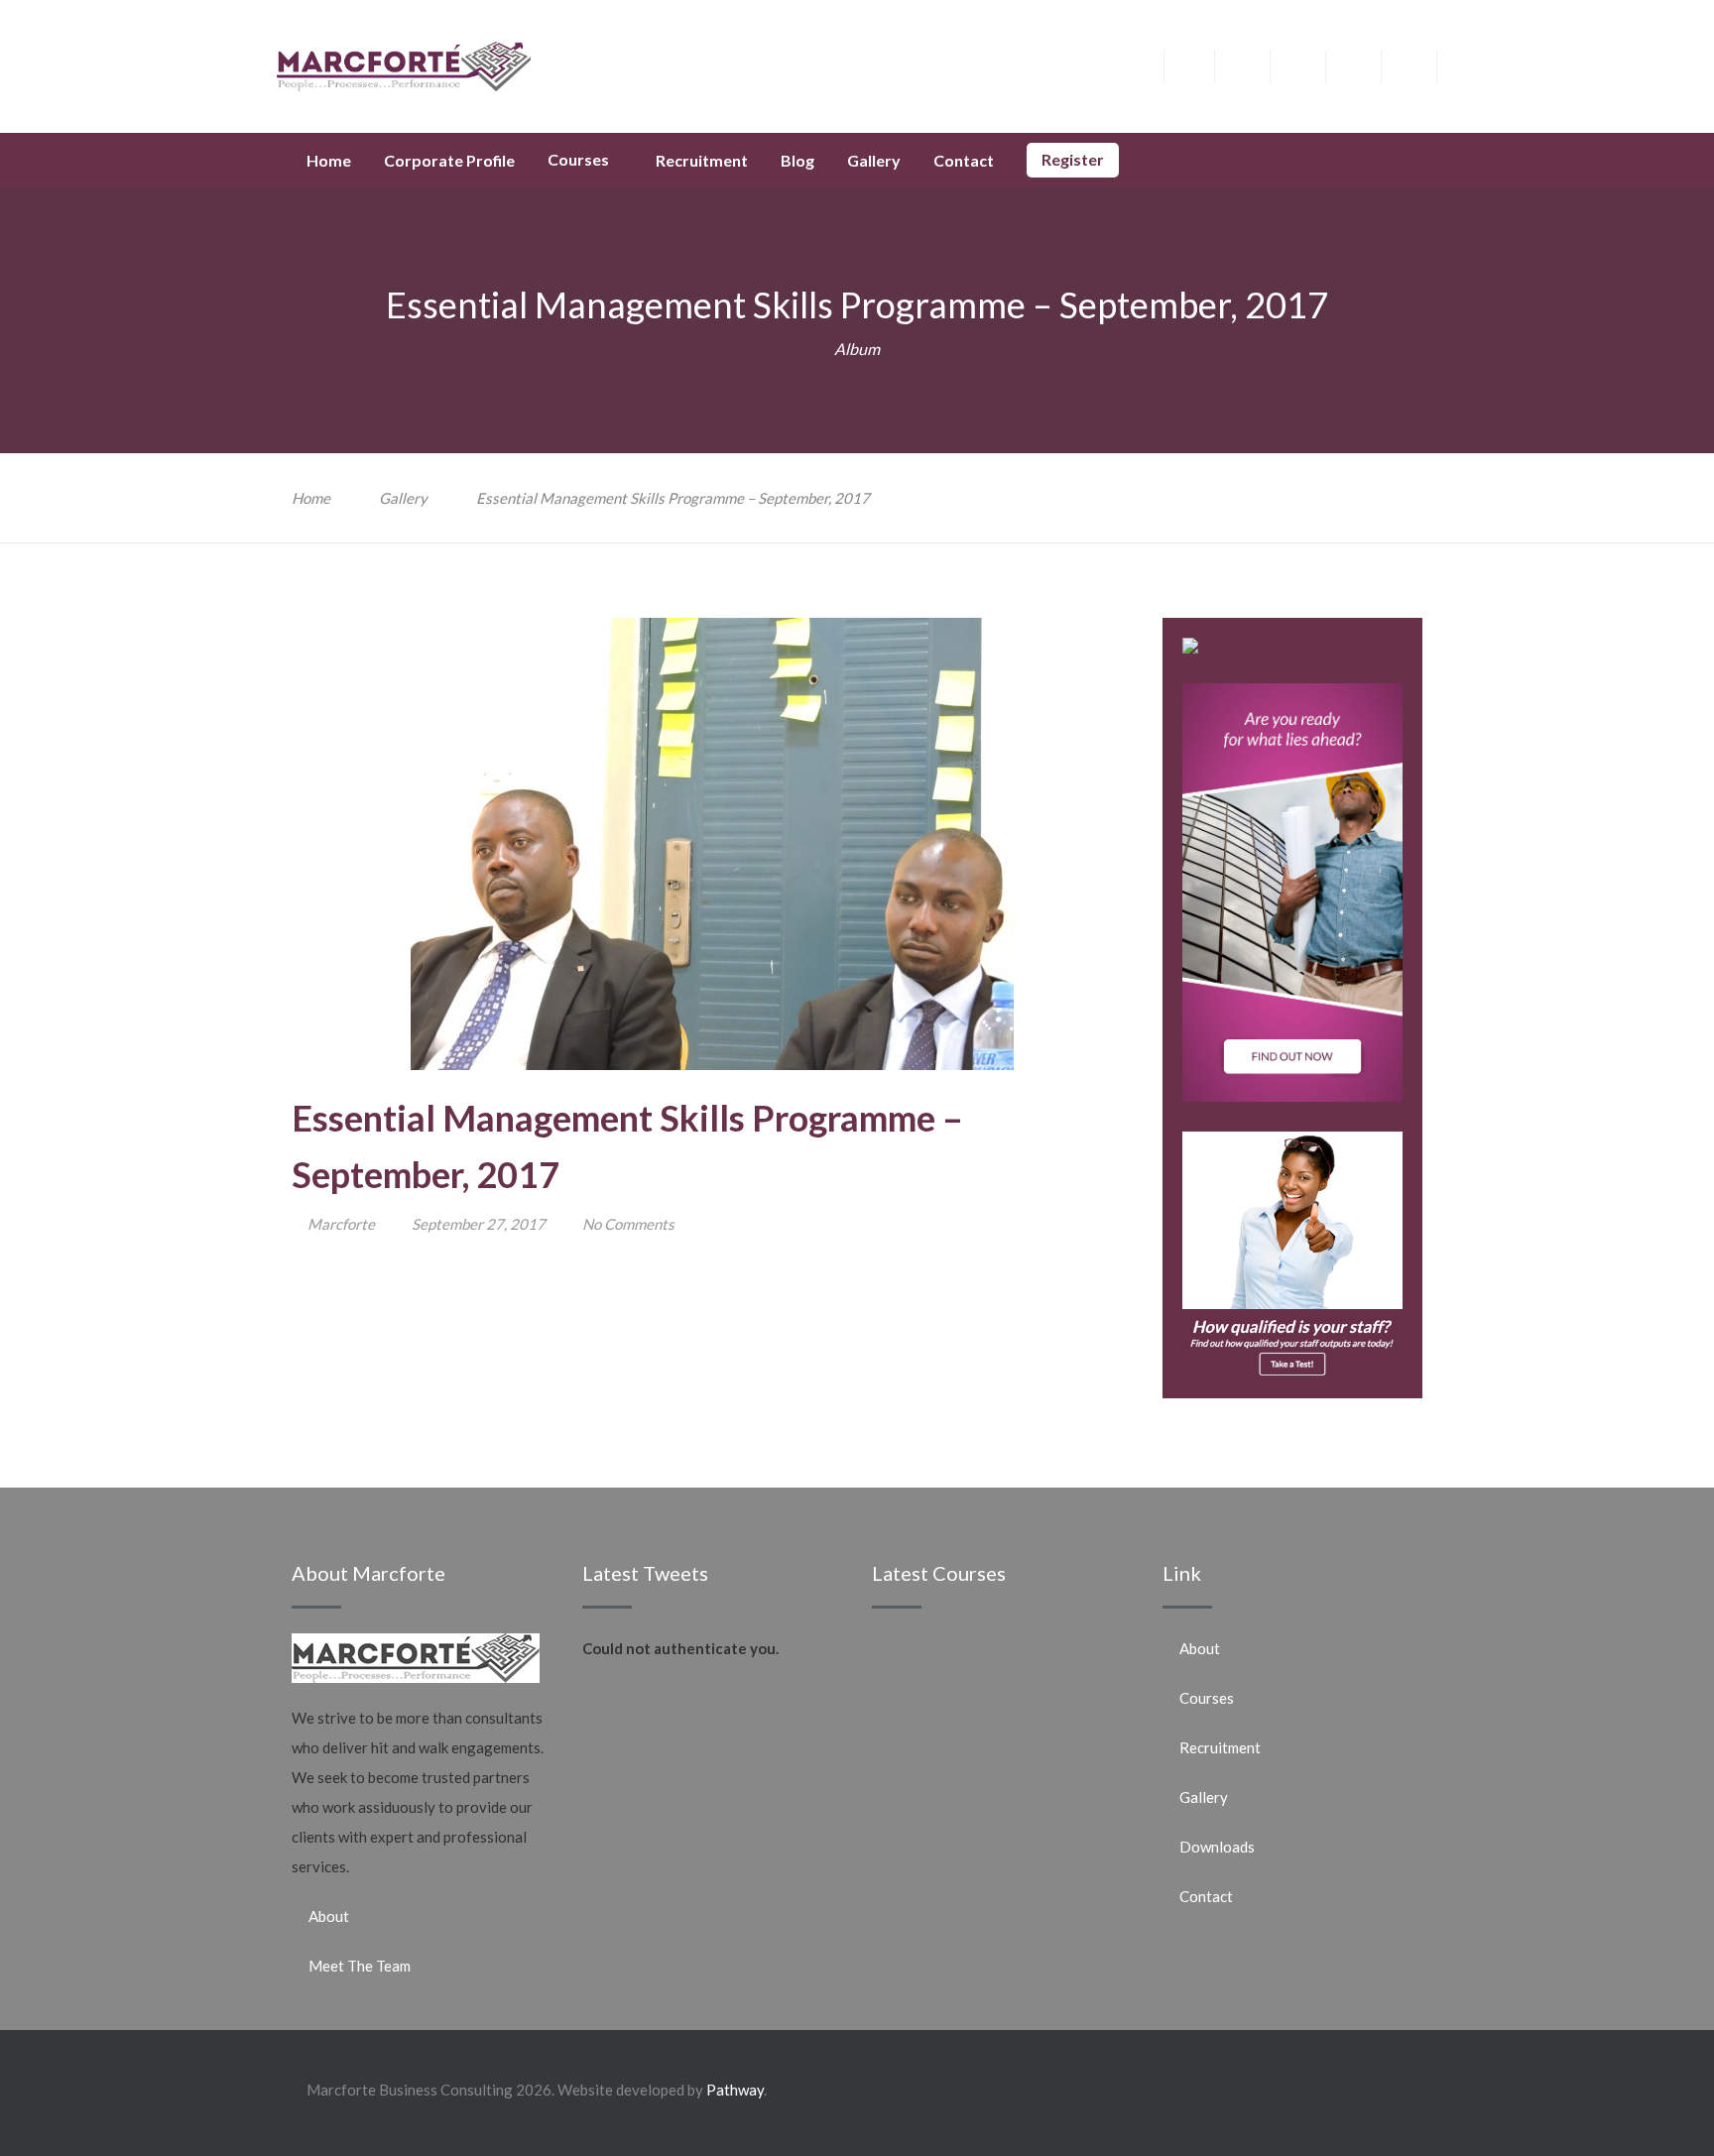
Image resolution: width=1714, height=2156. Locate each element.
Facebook (1202, 63)
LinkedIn (1368, 63)
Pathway (735, 2090)
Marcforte (341, 1224)
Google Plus (1313, 69)
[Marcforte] (404, 64)
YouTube (1424, 63)
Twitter (1257, 63)
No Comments (628, 1224)
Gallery (403, 498)
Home (311, 498)
